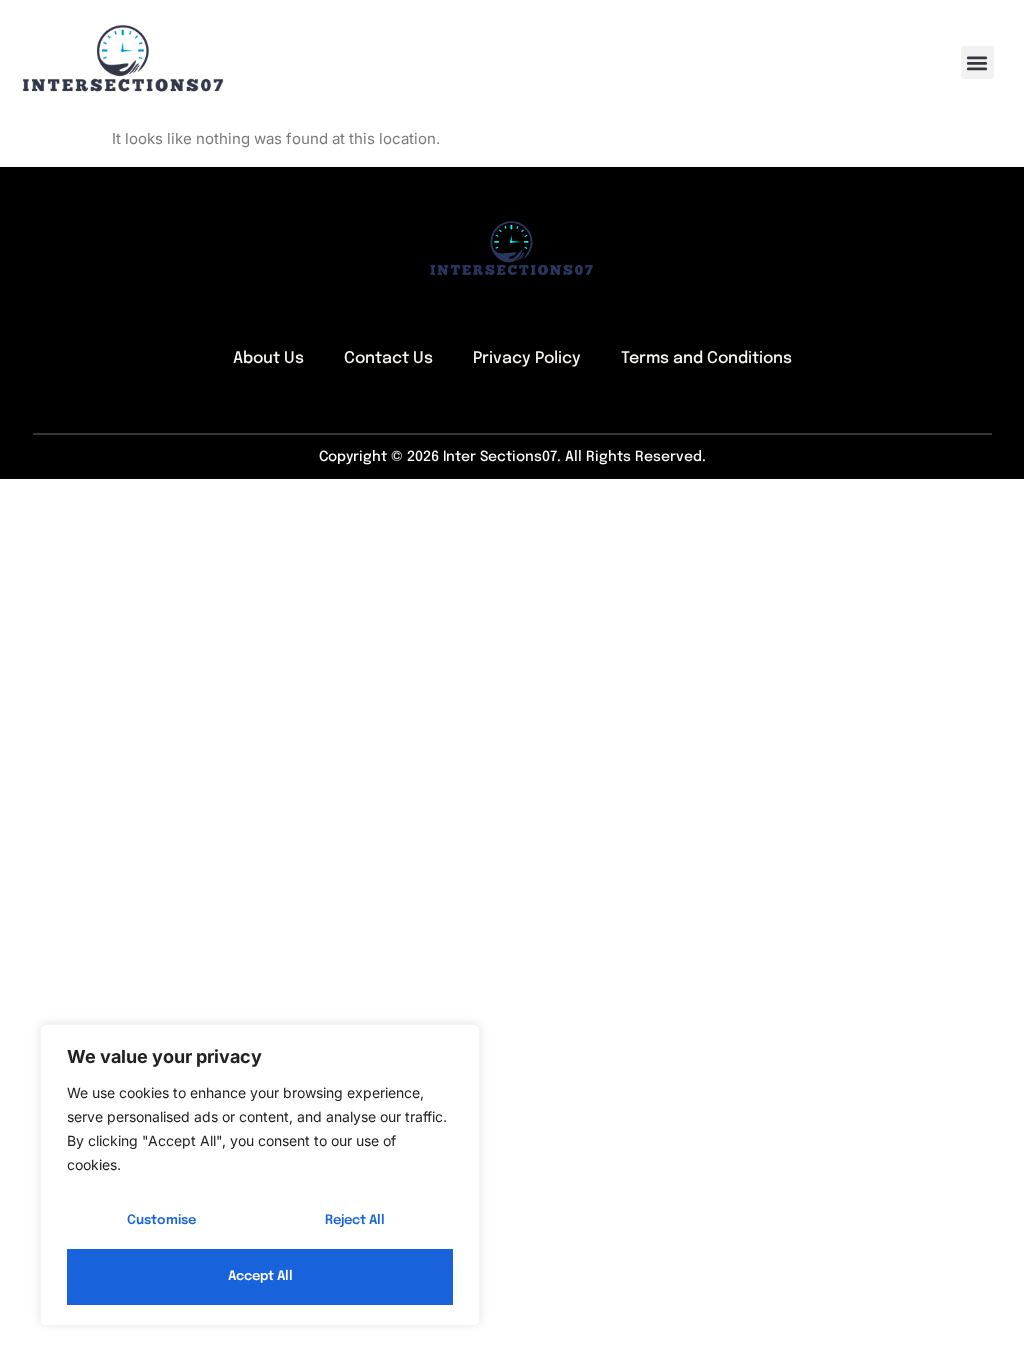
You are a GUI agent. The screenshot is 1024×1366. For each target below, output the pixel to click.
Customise (161, 1220)
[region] (260, 1175)
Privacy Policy (527, 358)
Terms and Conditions (706, 358)
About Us (268, 358)
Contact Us (388, 358)
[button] (977, 62)
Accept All (260, 1276)
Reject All (355, 1220)
